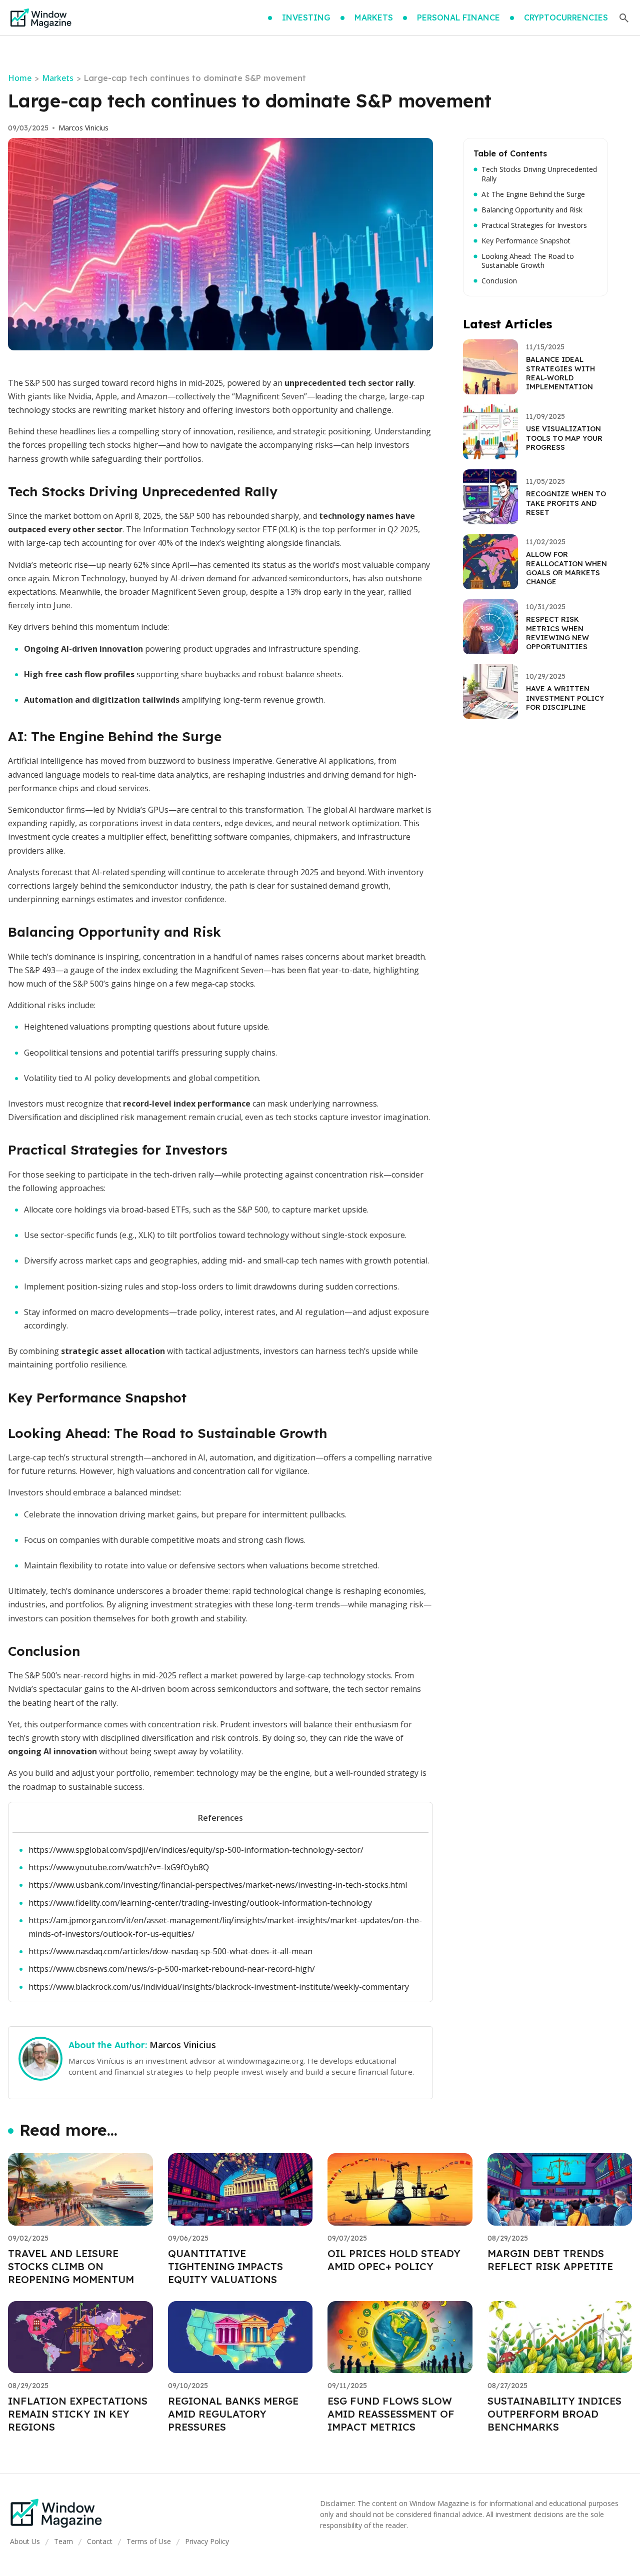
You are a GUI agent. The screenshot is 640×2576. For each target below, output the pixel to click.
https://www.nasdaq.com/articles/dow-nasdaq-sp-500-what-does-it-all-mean (170, 1951)
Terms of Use (149, 2541)
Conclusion (499, 281)
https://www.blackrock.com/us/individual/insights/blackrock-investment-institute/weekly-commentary (219, 1987)
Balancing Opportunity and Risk (532, 210)
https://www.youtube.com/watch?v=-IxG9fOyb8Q (119, 1867)
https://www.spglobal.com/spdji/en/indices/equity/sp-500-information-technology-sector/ (196, 1850)
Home (20, 78)
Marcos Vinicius (83, 128)
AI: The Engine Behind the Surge (533, 194)
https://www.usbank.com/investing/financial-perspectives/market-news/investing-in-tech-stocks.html (218, 1885)
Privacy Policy (207, 2541)
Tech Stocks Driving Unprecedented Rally (539, 174)
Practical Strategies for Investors (534, 225)
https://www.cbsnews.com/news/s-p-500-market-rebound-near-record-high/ (172, 1969)
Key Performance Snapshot (526, 241)
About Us (25, 2541)
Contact (100, 2541)
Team (63, 2541)
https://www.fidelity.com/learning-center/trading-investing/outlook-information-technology (200, 1903)
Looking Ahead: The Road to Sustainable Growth (528, 261)
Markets (58, 78)
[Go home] (41, 18)
